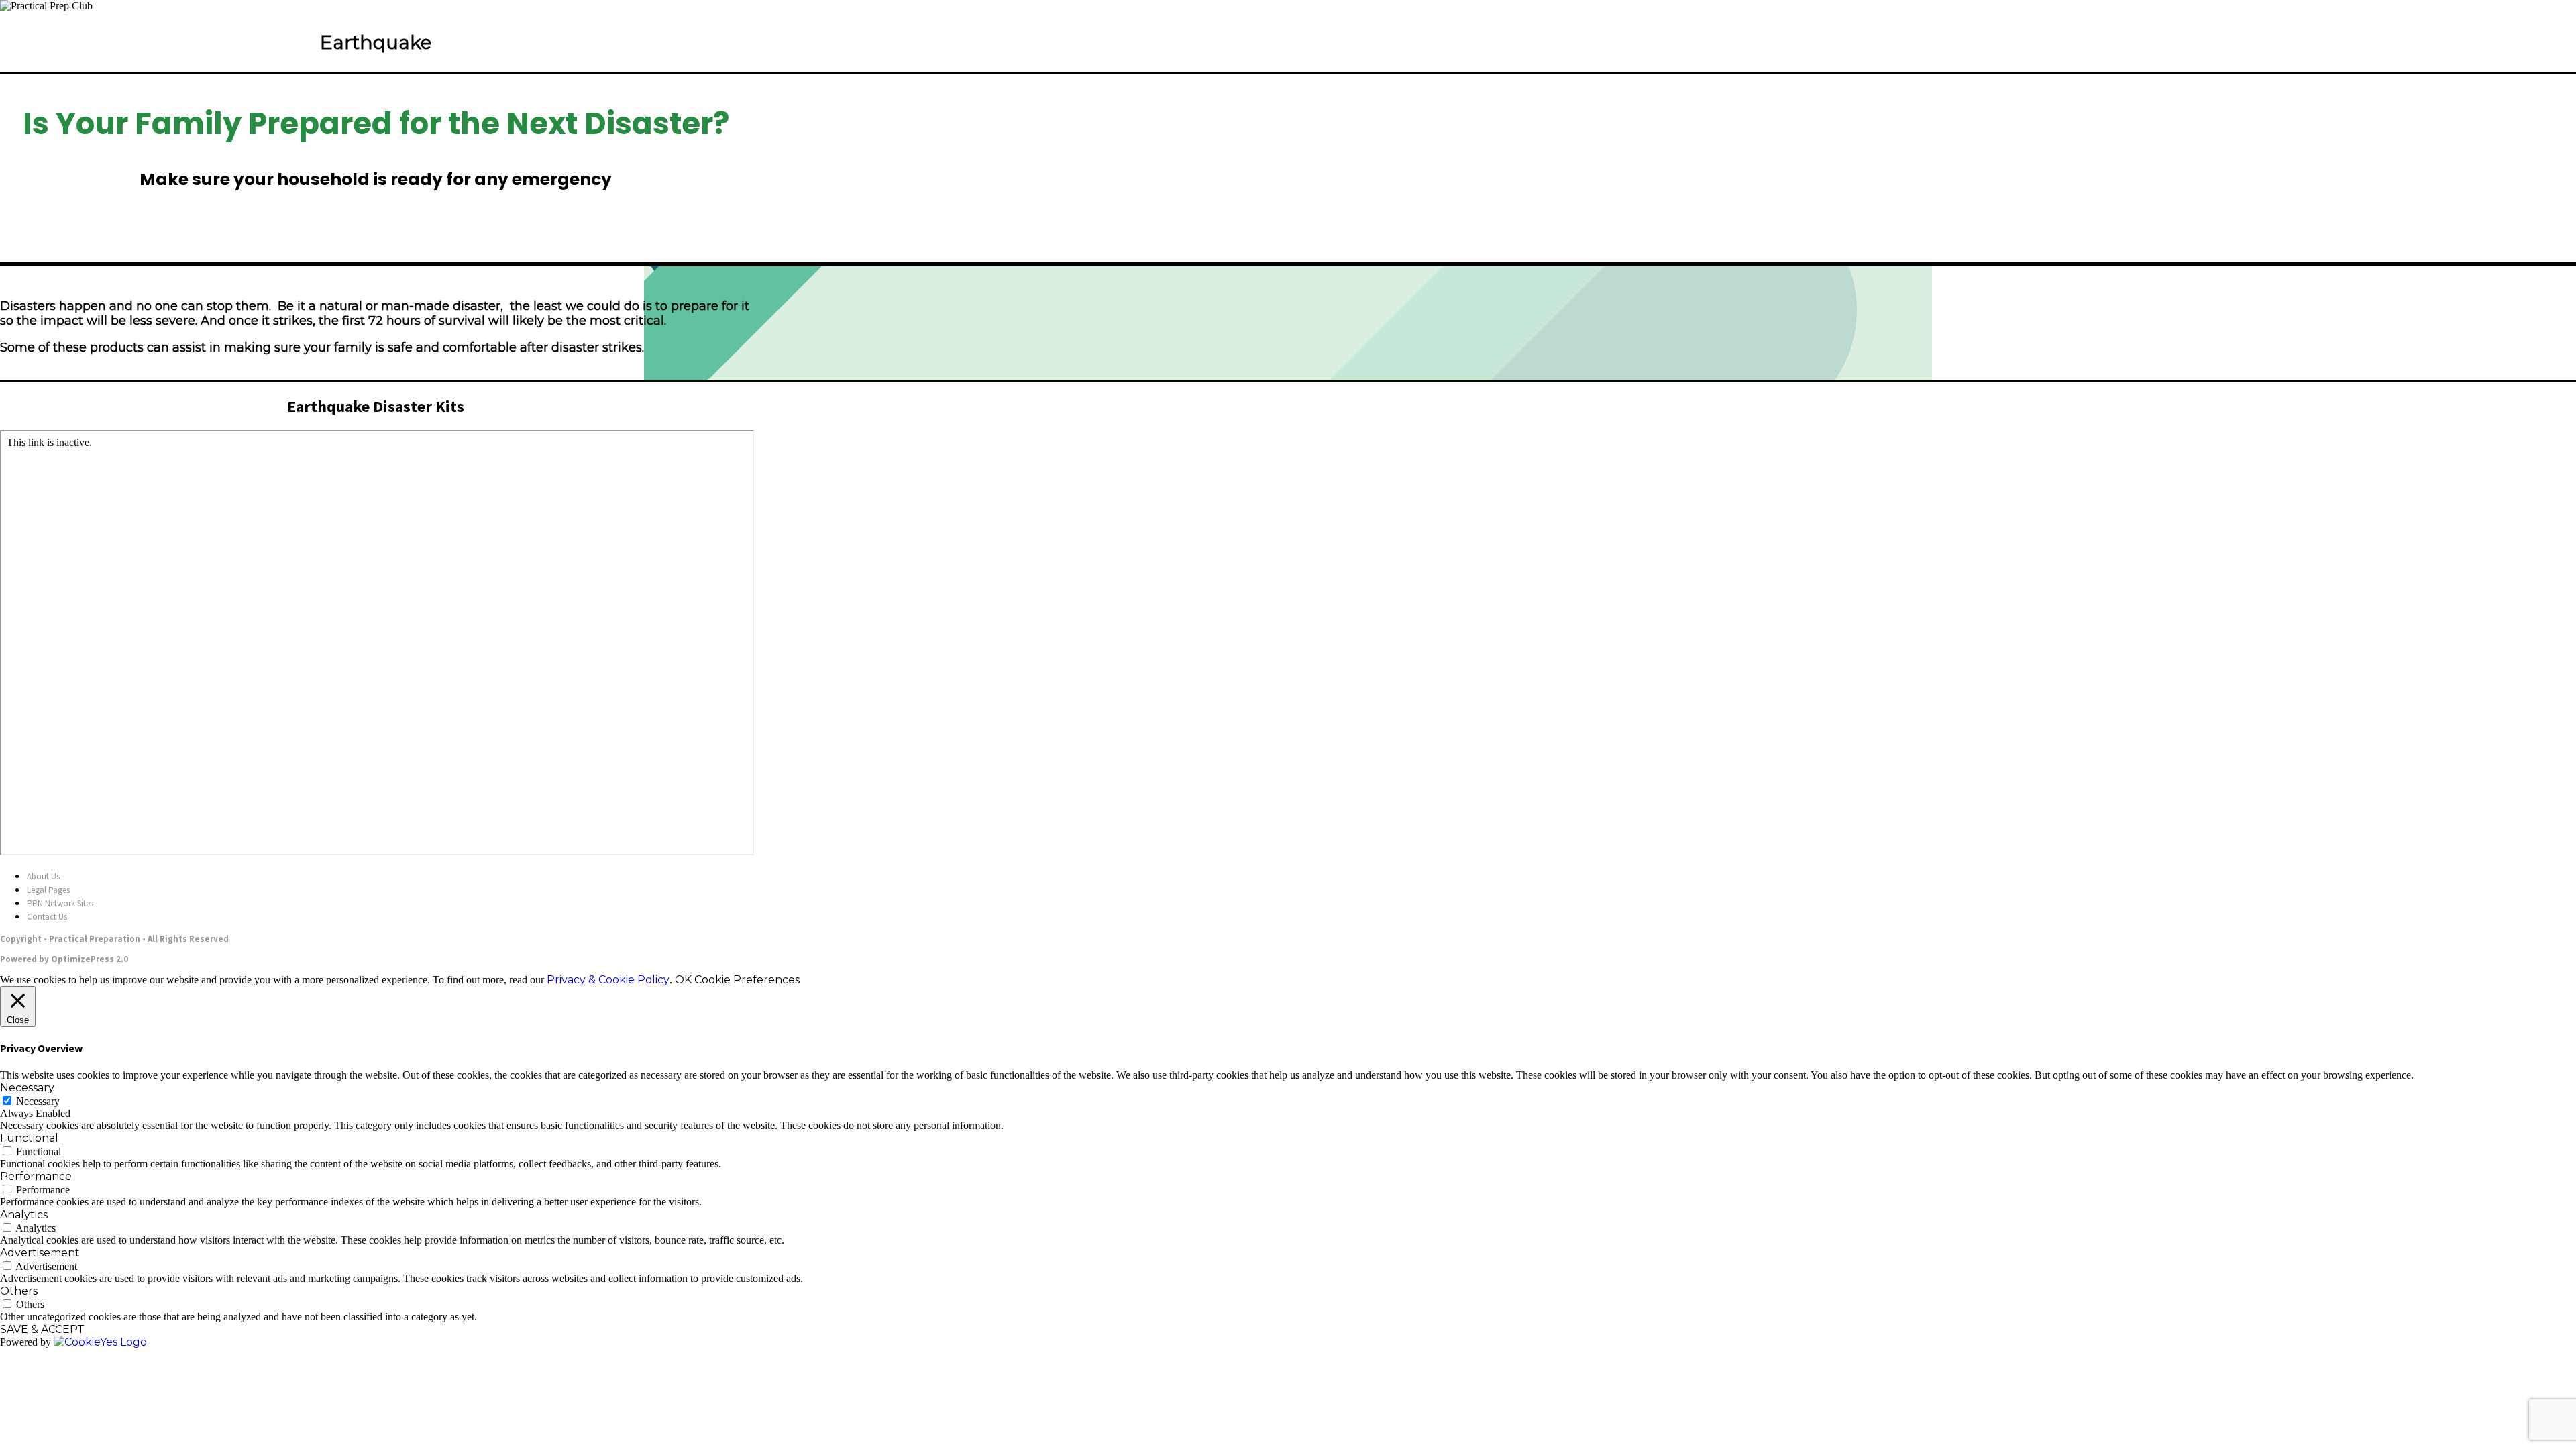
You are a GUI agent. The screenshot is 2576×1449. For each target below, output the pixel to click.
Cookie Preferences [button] (747, 980)
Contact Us (47, 917)
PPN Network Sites (60, 903)
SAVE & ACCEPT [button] (42, 1329)
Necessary (38, 1101)
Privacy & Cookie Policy (608, 980)
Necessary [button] (27, 1088)
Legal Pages (48, 890)
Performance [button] (36, 1176)
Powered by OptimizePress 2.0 (64, 959)
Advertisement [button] (40, 1253)
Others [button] (19, 1291)
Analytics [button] (24, 1215)
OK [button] (683, 980)
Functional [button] (29, 1138)
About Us (43, 876)
